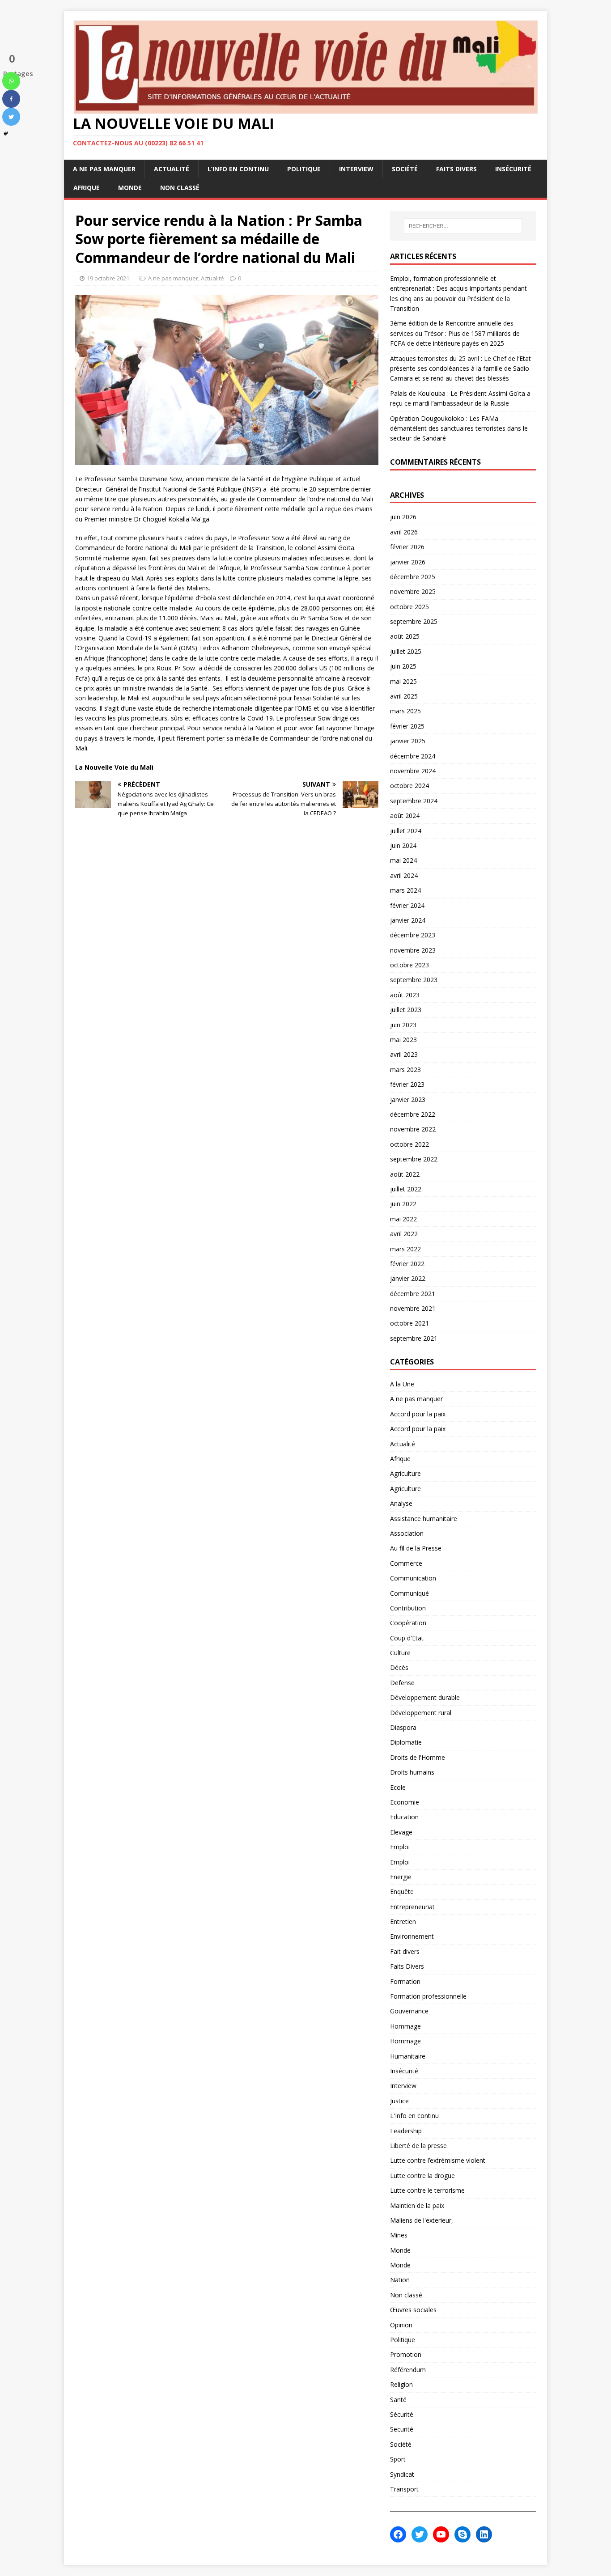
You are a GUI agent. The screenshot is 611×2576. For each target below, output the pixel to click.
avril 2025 (404, 696)
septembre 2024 (414, 801)
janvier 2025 (408, 741)
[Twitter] (11, 117)
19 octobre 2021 (108, 278)
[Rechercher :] (463, 226)
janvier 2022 (408, 1278)
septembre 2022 (414, 1159)
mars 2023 (405, 1070)
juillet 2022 (406, 1189)
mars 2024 (405, 890)
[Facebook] (11, 99)
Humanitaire (408, 2056)
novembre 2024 (413, 771)
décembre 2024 (413, 756)
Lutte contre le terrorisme (427, 2190)
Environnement (412, 1936)
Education (404, 1817)
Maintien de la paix (417, 2205)
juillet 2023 (406, 1010)
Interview (356, 169)
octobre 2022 (409, 1144)
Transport (404, 2489)
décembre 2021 (413, 1294)
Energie (401, 1877)
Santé (398, 2400)
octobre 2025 (409, 607)
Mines (399, 2235)
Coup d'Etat (407, 1638)
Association (407, 1533)
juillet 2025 (406, 651)
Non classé (180, 188)
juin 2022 (403, 1204)
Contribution (408, 1608)
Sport (398, 2459)
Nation (400, 2280)
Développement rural (421, 1713)
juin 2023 (403, 1025)
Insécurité (513, 169)
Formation (405, 1981)
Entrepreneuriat (412, 1907)
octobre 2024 (409, 786)
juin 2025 (403, 666)
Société (405, 169)
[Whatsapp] (11, 81)
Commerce (406, 1563)
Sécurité (402, 2414)
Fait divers (405, 1951)
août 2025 (405, 636)
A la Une (402, 1384)
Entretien (403, 1921)
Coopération (408, 1623)
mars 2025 (405, 711)
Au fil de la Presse (416, 1548)
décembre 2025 (413, 577)
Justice (399, 2101)
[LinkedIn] (484, 2534)
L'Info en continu (414, 2116)
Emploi (400, 1847)
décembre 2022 (413, 1114)
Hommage (405, 2026)
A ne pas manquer (104, 169)
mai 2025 (403, 681)
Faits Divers (456, 169)
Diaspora (403, 1727)
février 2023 (407, 1084)
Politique (304, 169)
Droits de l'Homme (418, 1757)
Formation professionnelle (428, 1996)
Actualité (172, 169)
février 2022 (407, 1264)
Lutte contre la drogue (422, 2176)
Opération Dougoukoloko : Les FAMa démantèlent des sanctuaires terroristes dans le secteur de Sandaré (459, 428)
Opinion (401, 2325)
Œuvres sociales (413, 2310)
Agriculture (405, 1473)
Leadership (406, 2131)
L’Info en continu (238, 169)
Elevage (401, 1832)
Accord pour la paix (418, 1414)
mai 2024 (403, 860)
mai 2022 (403, 1219)
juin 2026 (403, 517)
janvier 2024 (408, 920)
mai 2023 (403, 1040)
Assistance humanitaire (424, 1519)
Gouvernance (409, 2011)
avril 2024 (404, 875)
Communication (413, 1578)
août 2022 (405, 1174)
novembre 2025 (413, 591)
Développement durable (425, 1697)
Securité (402, 2429)
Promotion (406, 2354)
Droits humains (412, 1772)
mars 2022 (405, 1249)
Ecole (398, 1787)
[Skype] (462, 2534)
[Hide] (6, 134)
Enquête (402, 1892)
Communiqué (409, 1593)
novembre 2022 (413, 1129)
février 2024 (407, 905)
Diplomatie (406, 1742)
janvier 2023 (408, 1099)
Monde (130, 188)
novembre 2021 (413, 1308)
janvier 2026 (408, 562)
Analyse (401, 1503)
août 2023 (405, 995)
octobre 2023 (409, 965)
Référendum (408, 2370)
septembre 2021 (414, 1338)
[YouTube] (441, 2534)
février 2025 (407, 726)
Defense (402, 1683)
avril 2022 (404, 1234)
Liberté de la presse (418, 2146)
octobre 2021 (409, 1323)
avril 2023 (404, 1054)
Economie (405, 1802)
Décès (399, 1667)
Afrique (87, 188)
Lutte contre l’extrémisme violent (438, 2160)
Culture (400, 1653)
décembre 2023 (413, 935)
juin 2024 (403, 845)
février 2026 (407, 547)
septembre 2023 (414, 980)
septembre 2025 (414, 621)
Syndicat (402, 2474)
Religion (401, 2384)
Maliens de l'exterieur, (422, 2220)
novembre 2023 (413, 950)
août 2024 (405, 816)
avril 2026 (404, 532)
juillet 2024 (406, 831)
